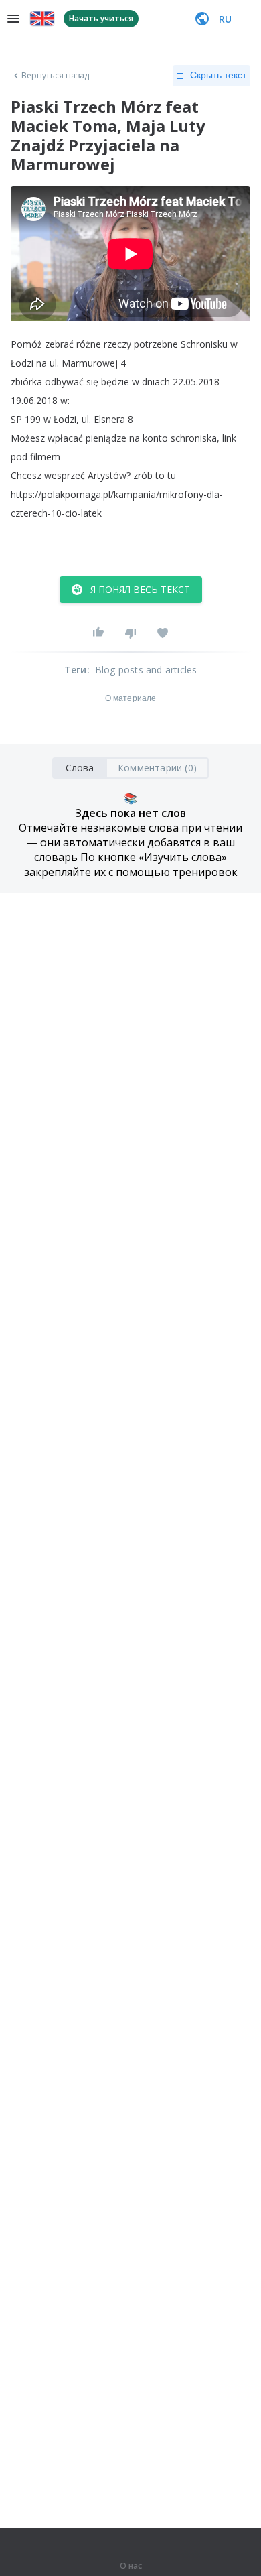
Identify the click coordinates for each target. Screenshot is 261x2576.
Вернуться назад (56, 76)
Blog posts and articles (146, 670)
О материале (130, 698)
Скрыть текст (218, 75)
